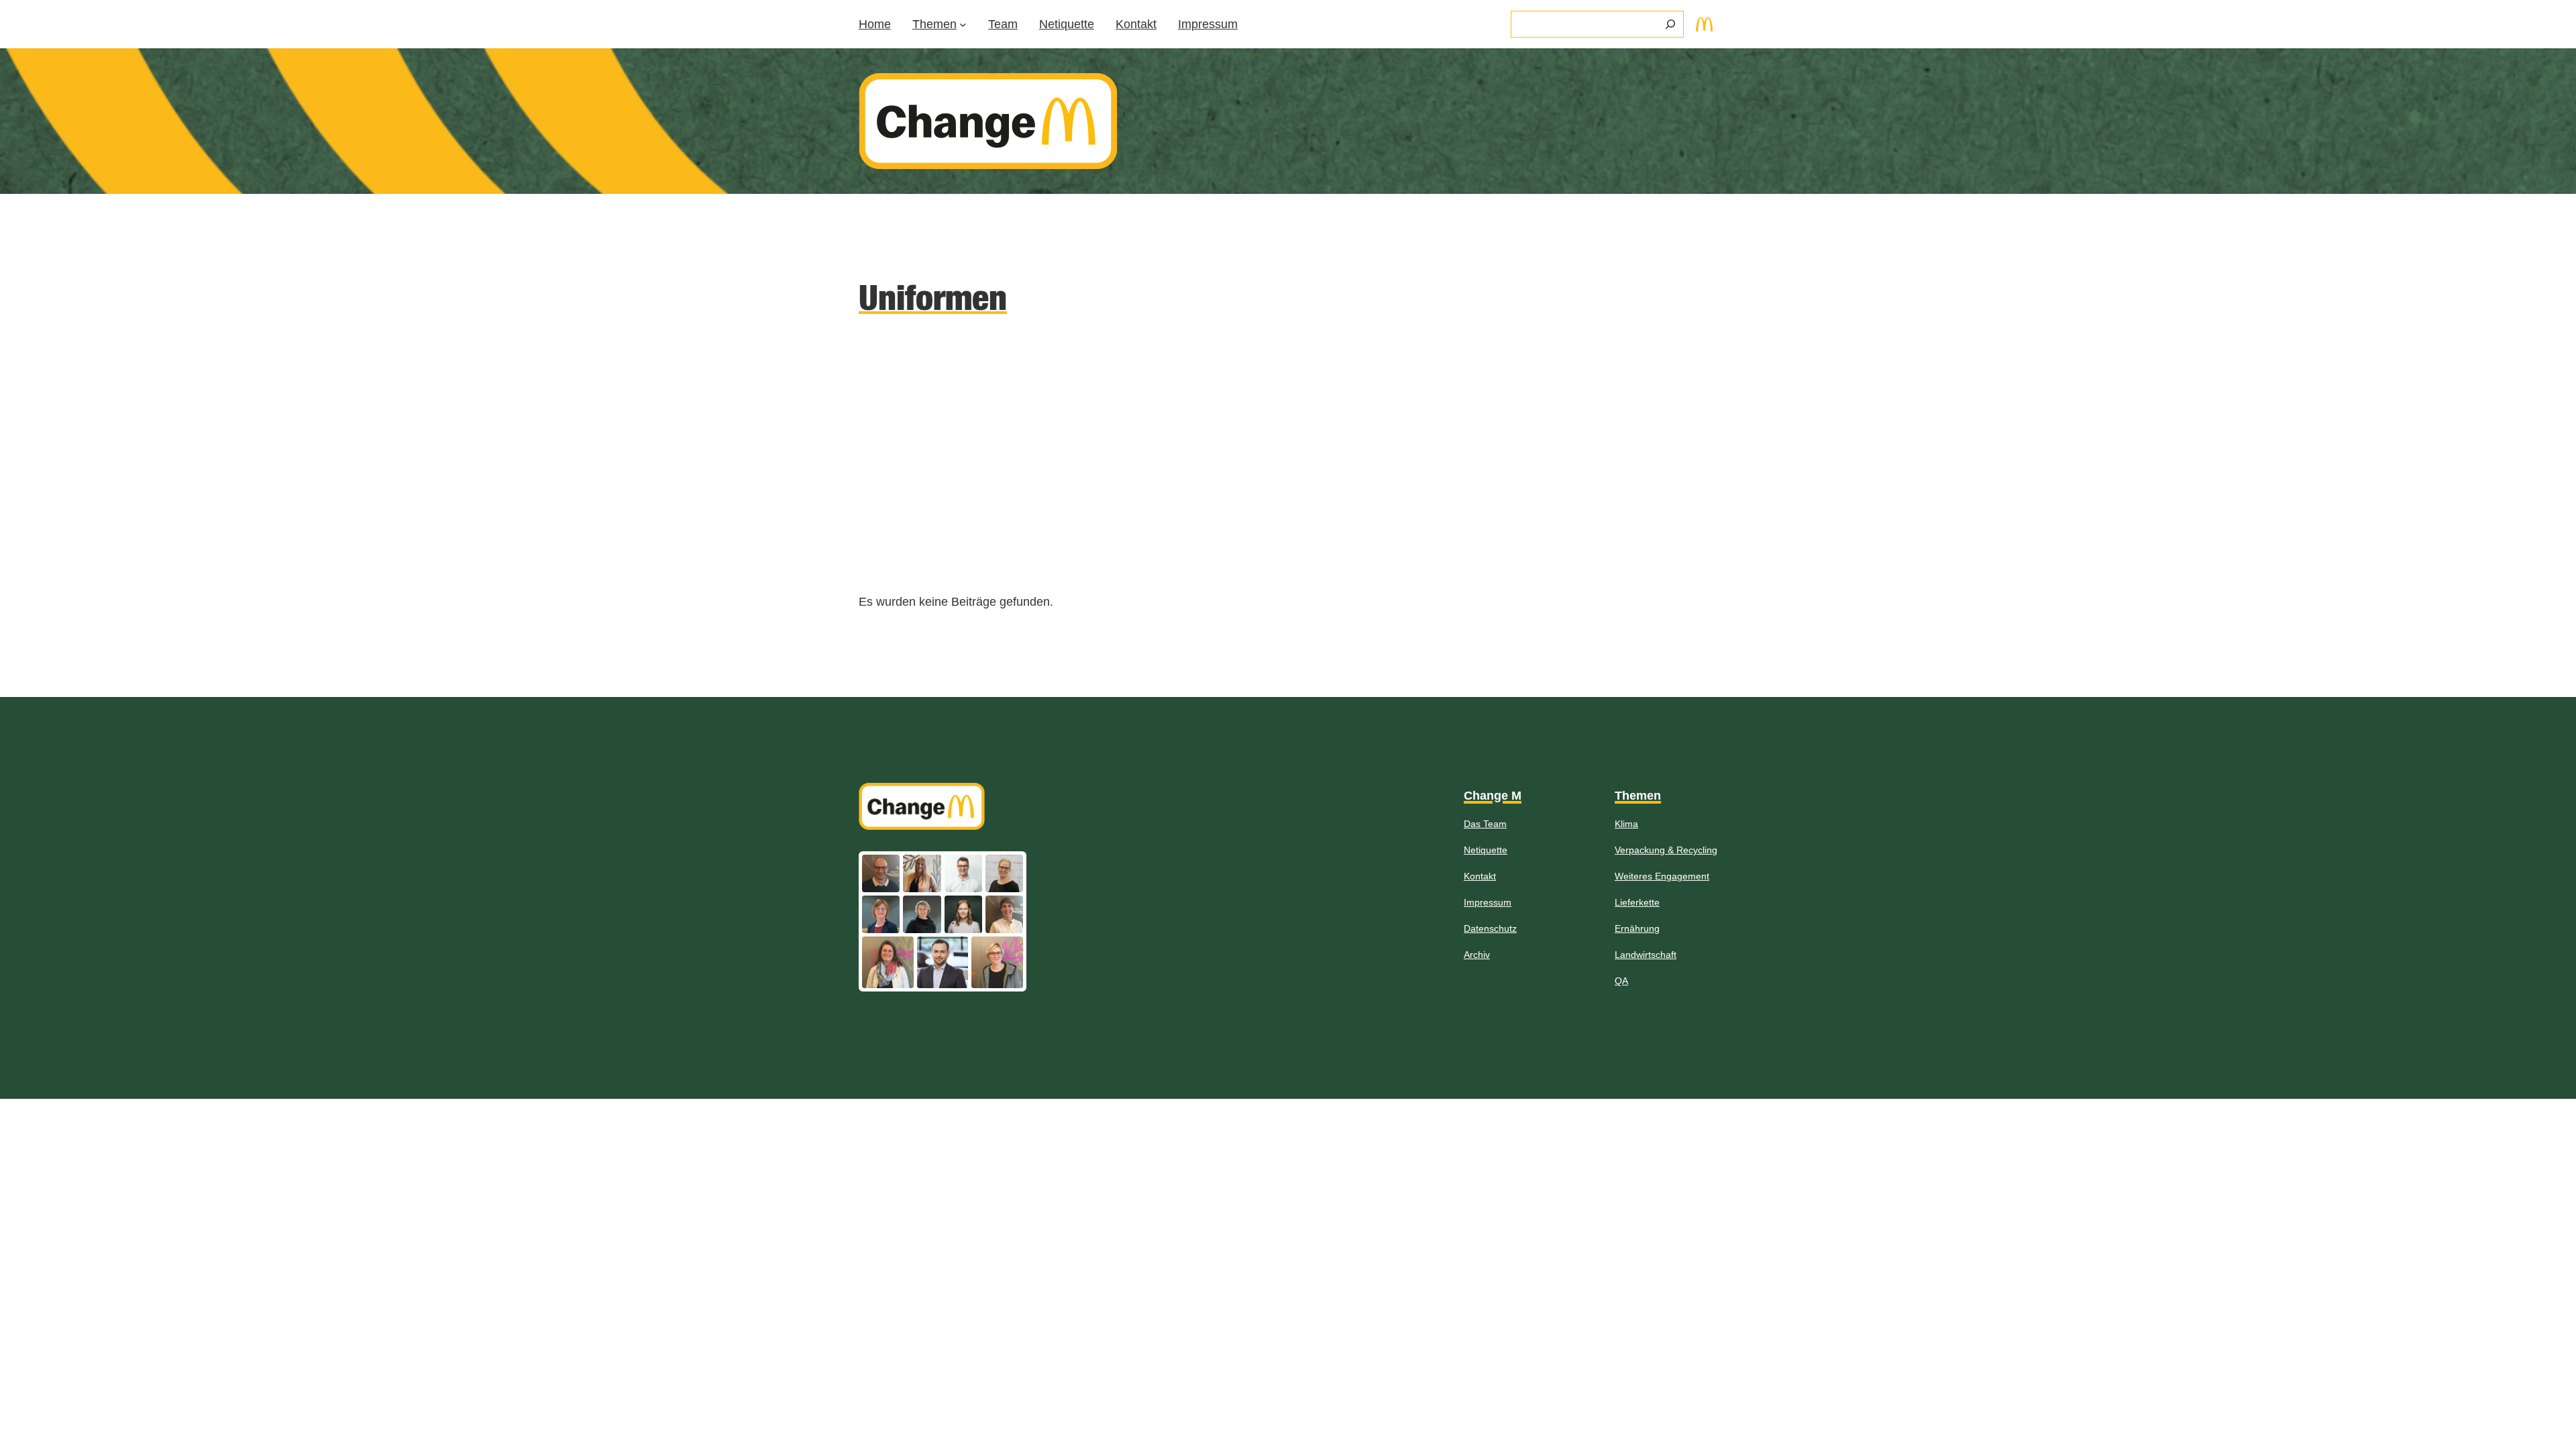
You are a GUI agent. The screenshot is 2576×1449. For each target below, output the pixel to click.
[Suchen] (1670, 24)
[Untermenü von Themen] (963, 24)
